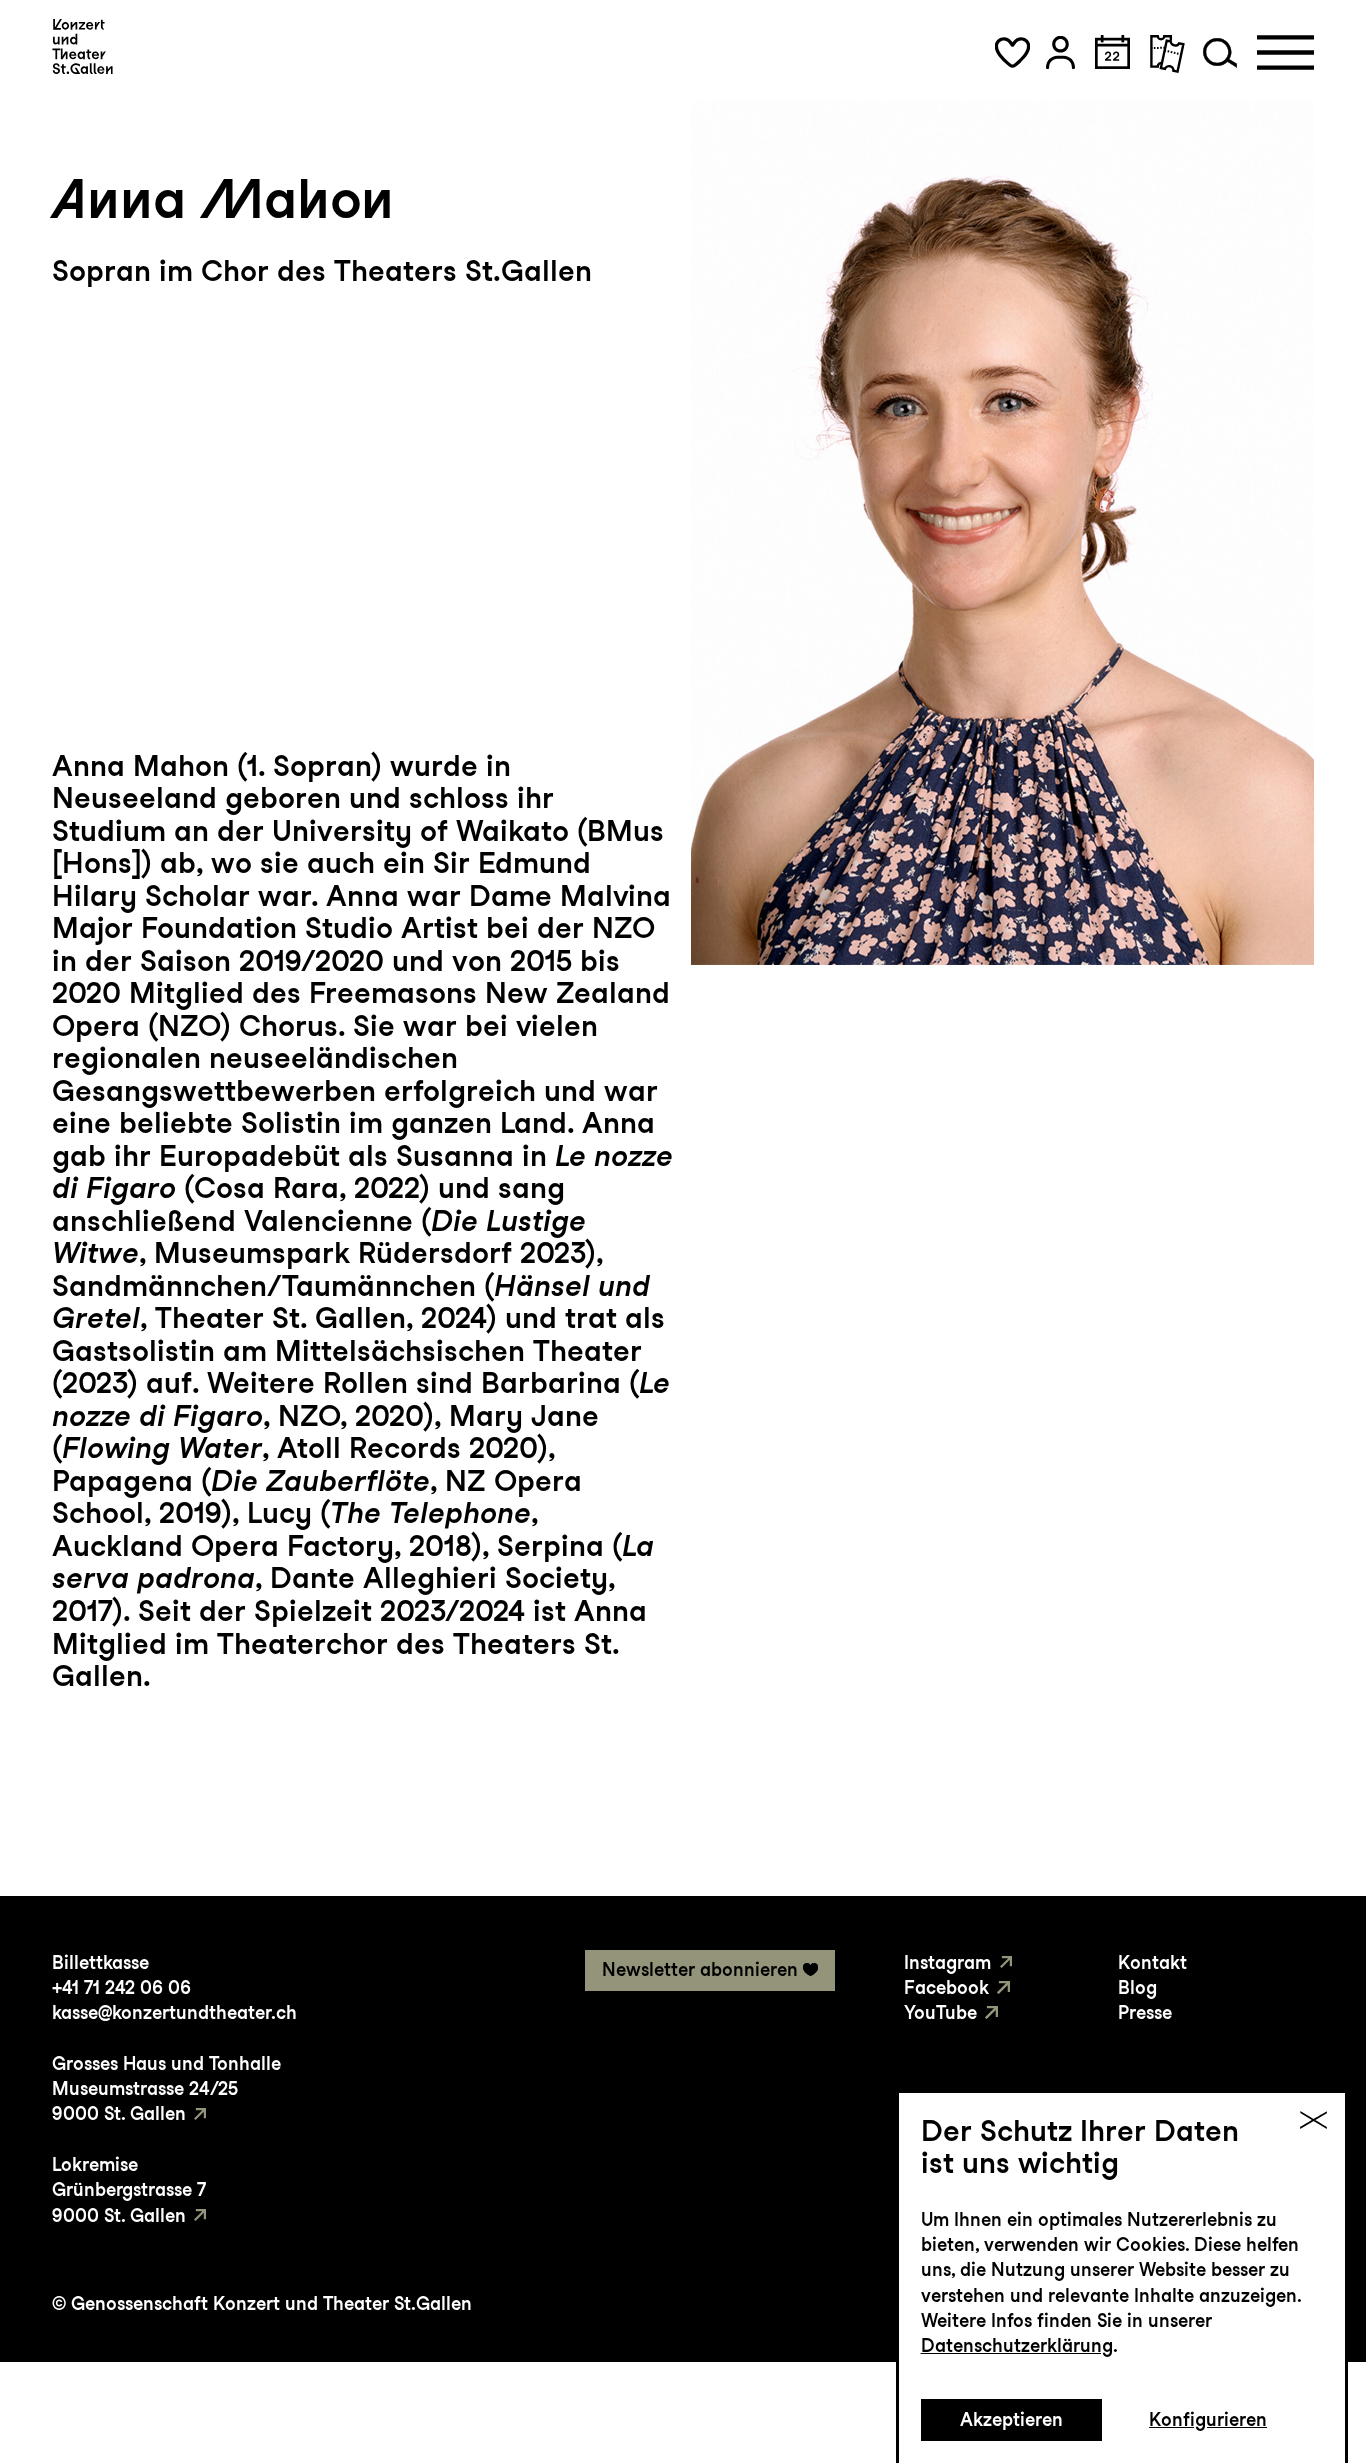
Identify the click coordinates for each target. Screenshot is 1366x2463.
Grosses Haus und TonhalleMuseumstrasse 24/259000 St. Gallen (166, 2089)
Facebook (946, 1987)
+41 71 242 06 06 (121, 1987)
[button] (1012, 52)
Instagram (947, 1962)
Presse (1145, 2012)
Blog (1137, 1987)
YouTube (940, 2012)
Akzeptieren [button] (1011, 2419)
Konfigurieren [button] (1208, 2419)
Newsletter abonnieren (700, 1969)
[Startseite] (82, 46)
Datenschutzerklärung (1017, 2345)
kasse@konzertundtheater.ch (174, 2012)
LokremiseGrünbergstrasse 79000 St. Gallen (129, 2190)
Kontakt (1152, 1962)
